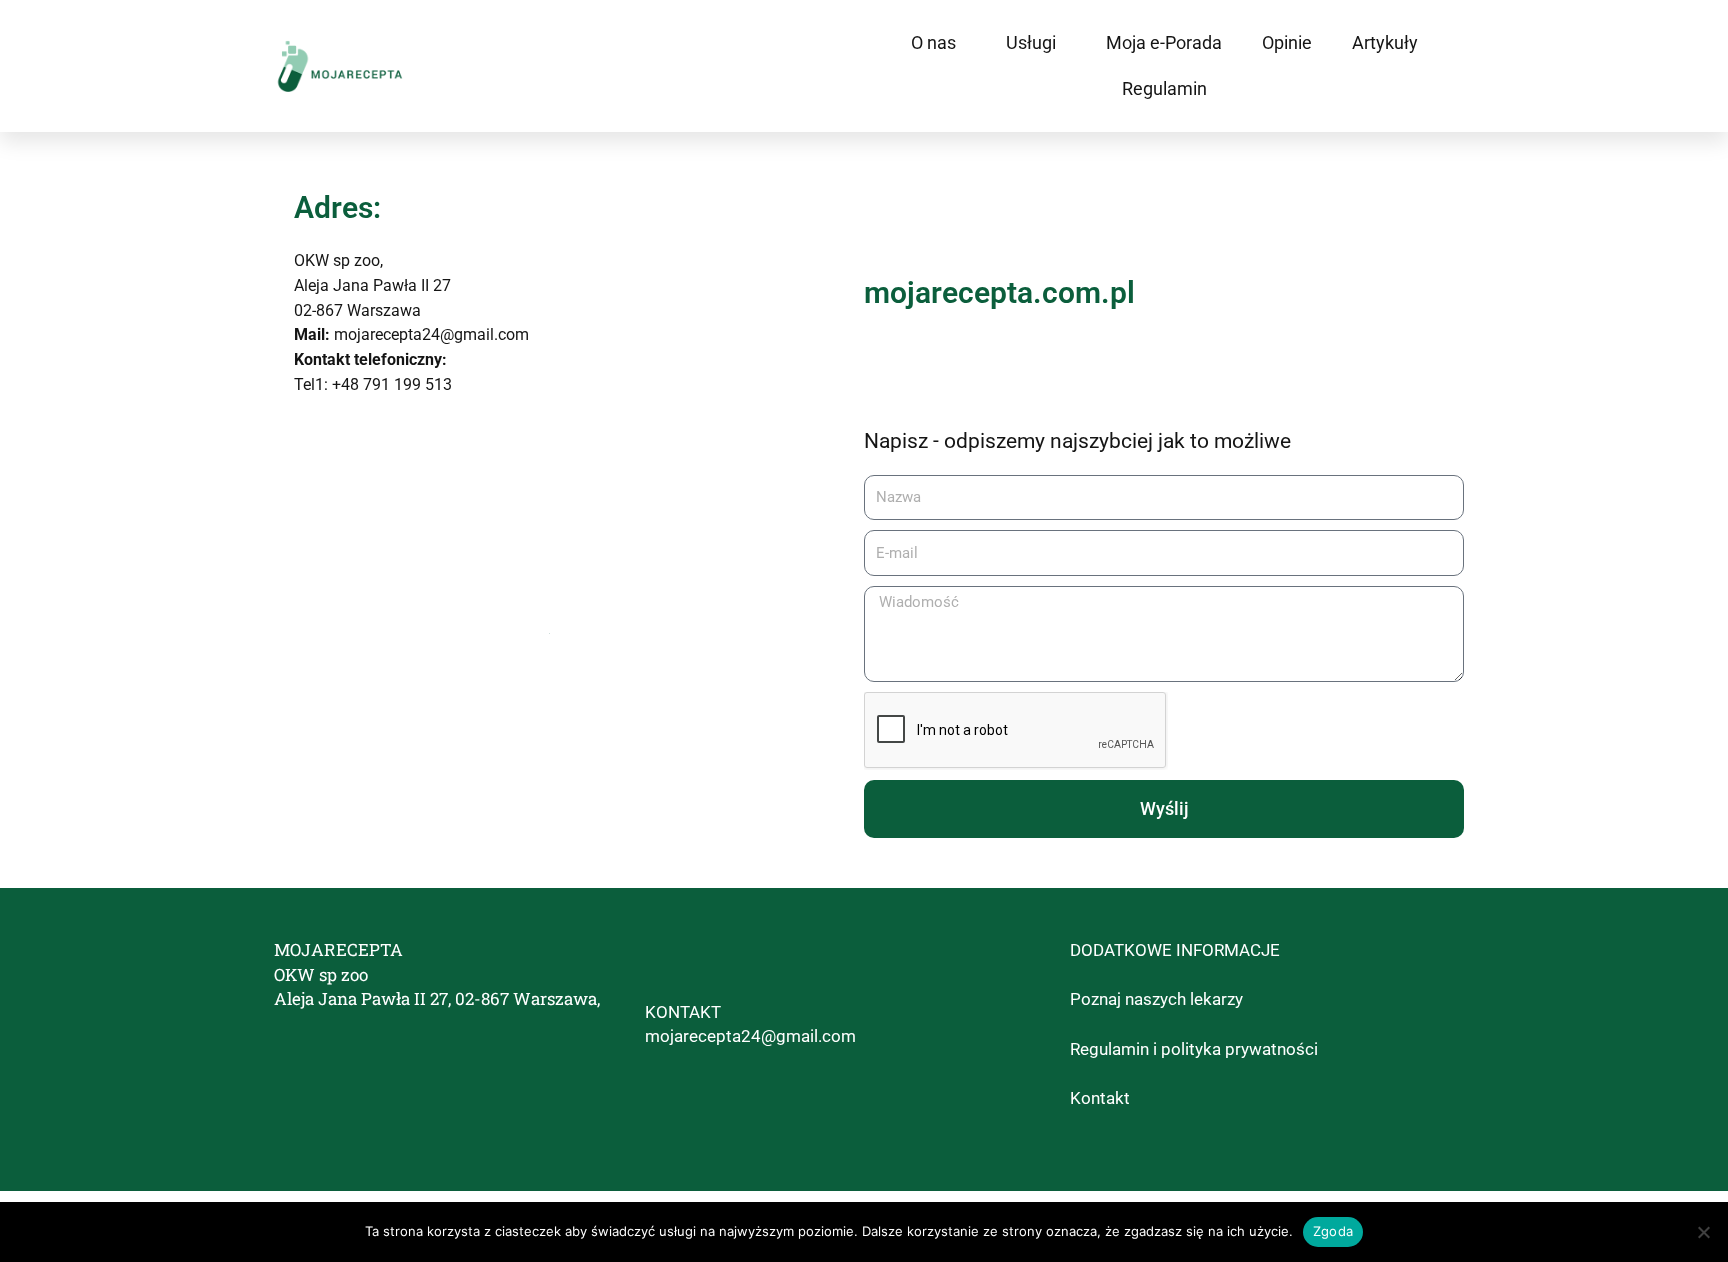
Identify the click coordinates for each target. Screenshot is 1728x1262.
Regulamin (1164, 88)
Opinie (1287, 42)
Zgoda (1333, 1231)
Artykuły (1385, 42)
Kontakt (1100, 1098)
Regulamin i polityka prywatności (1194, 1049)
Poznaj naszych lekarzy (1156, 999)
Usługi (1031, 42)
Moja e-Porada (1164, 42)
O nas (933, 42)
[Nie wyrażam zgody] (1703, 1232)
